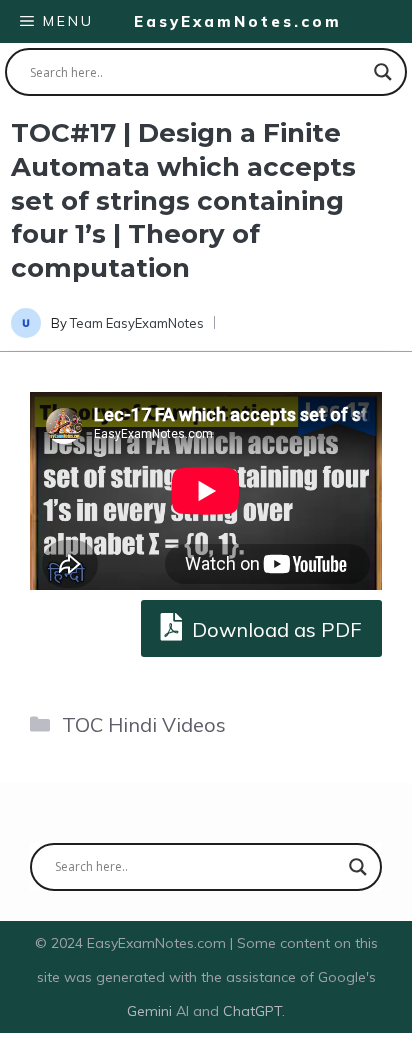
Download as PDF (274, 629)
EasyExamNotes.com (238, 21)
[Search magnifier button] (383, 72)
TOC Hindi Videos (144, 724)
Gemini (151, 1011)
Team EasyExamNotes (137, 323)
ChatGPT (252, 1011)
